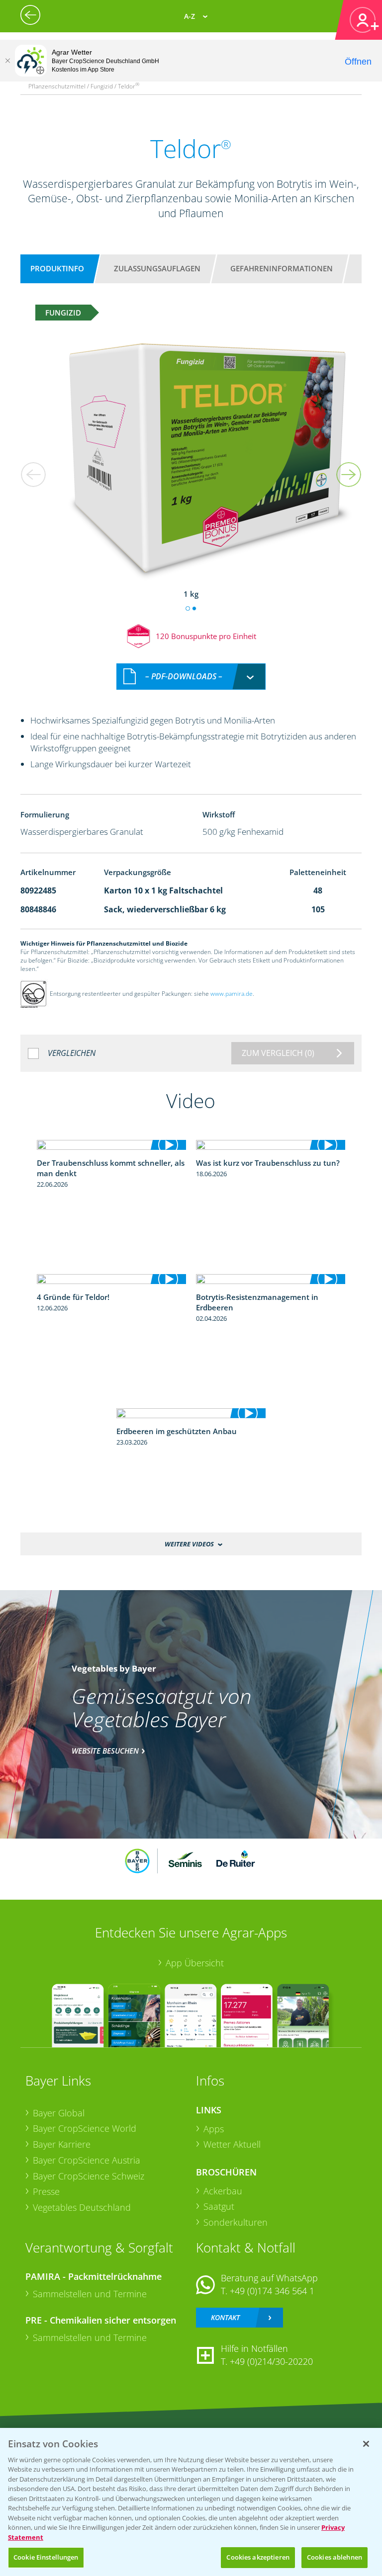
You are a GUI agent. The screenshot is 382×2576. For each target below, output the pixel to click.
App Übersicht (195, 1963)
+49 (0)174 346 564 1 (272, 2291)
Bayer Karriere (62, 2144)
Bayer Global (59, 2113)
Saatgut (219, 2206)
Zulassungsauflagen (157, 268)
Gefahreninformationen (282, 268)
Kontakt (225, 2317)
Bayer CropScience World (85, 2128)
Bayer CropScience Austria (87, 2160)
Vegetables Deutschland (82, 2207)
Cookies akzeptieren (258, 2557)
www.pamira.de (232, 994)
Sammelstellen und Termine (90, 2294)
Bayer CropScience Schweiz (89, 2176)
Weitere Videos (189, 1544)
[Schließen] (7, 61)
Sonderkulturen (236, 2222)
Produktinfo (57, 268)
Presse (46, 2191)
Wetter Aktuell (232, 2144)
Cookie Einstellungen (46, 2557)
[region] (191, 2502)
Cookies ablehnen (334, 2557)
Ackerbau (223, 2191)
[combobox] (191, 677)
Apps (214, 2129)
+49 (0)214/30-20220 (271, 2361)
